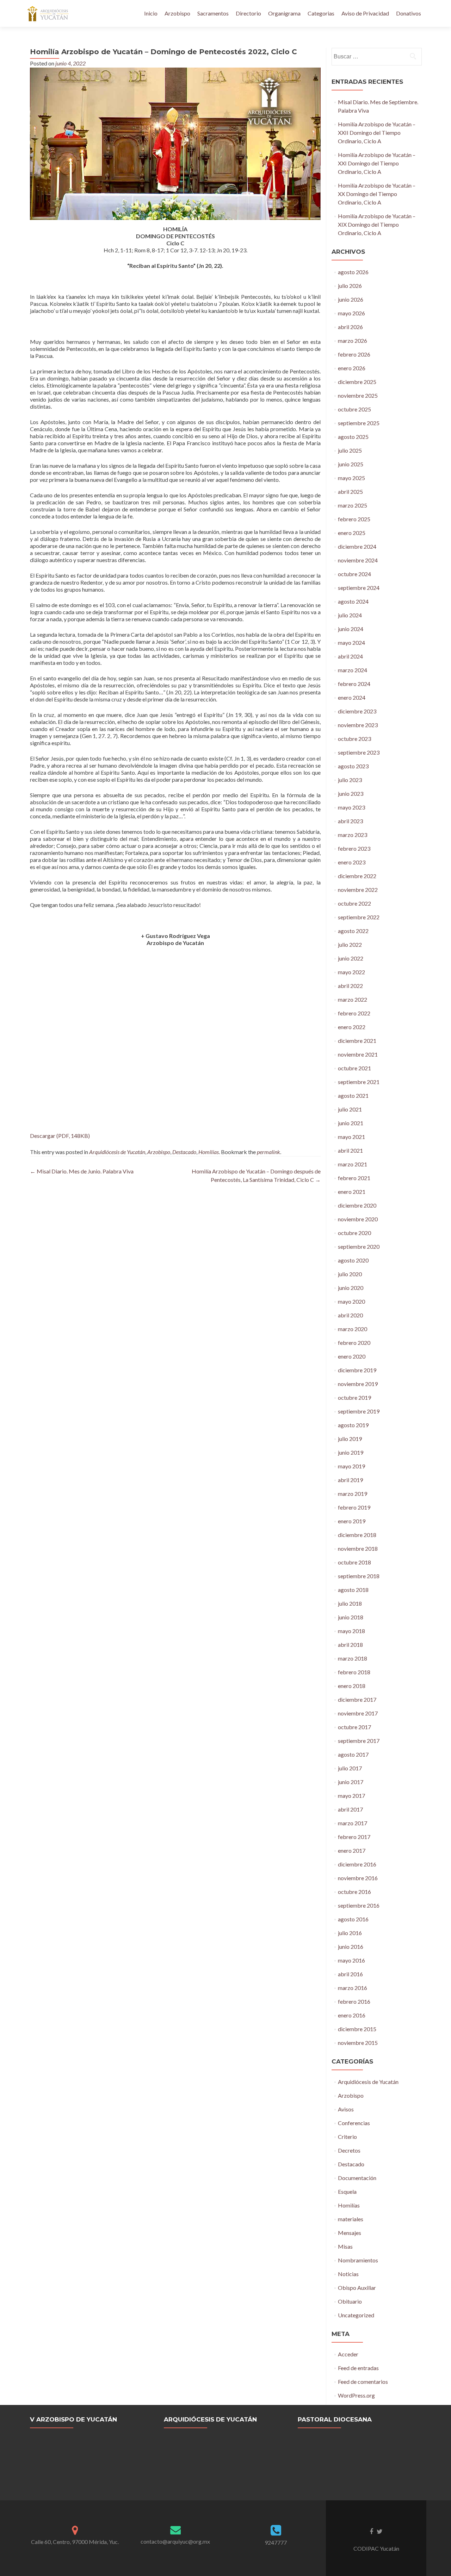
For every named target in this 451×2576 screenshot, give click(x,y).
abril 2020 (350, 1315)
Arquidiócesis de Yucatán (117, 1152)
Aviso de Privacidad (365, 13)
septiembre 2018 (359, 1576)
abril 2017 (350, 1809)
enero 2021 (352, 1192)
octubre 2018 (354, 1562)
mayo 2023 (351, 807)
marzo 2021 (353, 1164)
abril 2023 (350, 821)
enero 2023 (352, 862)
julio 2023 (350, 780)
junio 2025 (351, 464)
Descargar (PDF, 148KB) (60, 1136)
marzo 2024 (353, 670)
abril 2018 (350, 1645)
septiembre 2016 (359, 1905)
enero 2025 (352, 533)
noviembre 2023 (358, 725)
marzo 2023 (353, 835)
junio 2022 (351, 958)
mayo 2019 (351, 1466)
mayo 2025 (351, 478)
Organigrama (284, 13)
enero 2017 (352, 1850)
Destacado (184, 1152)
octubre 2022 (354, 903)
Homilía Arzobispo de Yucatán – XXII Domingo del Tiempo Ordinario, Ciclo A (377, 133)
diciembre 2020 (357, 1205)
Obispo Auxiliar (357, 2288)
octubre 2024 (354, 574)
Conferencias (354, 2123)
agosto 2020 (353, 1260)
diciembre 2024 (357, 546)
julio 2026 (350, 286)
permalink (268, 1152)
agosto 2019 (353, 1425)
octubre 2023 (354, 739)
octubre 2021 (354, 1068)
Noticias (348, 2274)
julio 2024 (350, 615)
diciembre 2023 (357, 711)
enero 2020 (352, 1356)
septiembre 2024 (359, 588)
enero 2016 (352, 2015)
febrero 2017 (354, 1837)
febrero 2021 (354, 1178)
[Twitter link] (380, 2531)
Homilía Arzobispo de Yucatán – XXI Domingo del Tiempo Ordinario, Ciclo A (377, 163)
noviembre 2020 (358, 1219)
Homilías (209, 1152)
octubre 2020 (354, 1233)
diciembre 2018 (357, 1535)
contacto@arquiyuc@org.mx (175, 2541)
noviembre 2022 (358, 890)
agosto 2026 (353, 272)
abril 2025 (350, 492)
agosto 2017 (353, 1754)
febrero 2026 (354, 354)
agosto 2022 (353, 931)
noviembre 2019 (358, 1384)
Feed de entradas (358, 2368)
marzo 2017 (353, 1823)
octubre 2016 (354, 1892)
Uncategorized (356, 2315)
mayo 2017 (351, 1796)
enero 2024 (352, 697)
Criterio (347, 2137)
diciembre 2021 (357, 1041)
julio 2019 (350, 1439)
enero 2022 (352, 1027)
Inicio (151, 13)
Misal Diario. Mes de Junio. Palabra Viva (82, 1171)
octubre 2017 (354, 1727)
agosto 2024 (353, 601)
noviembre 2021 (358, 1054)
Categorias (321, 13)
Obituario (350, 2301)
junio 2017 (351, 1782)
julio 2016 (350, 1933)
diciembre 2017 (357, 1699)
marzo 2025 (353, 505)
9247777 (276, 2542)
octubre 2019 (354, 1397)
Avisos (346, 2109)
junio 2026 (351, 299)
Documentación (357, 2178)
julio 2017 (350, 1768)
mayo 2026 (351, 313)
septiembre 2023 (359, 752)
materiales (351, 2219)
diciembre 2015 (357, 2029)
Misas (345, 2246)
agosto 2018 (353, 1590)
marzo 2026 (353, 341)
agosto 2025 (353, 437)
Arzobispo (177, 13)
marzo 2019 (353, 1494)
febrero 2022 (354, 1013)
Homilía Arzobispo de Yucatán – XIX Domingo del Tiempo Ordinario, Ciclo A (377, 224)
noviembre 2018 (358, 1548)
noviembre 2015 (358, 2043)
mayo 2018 (351, 1631)
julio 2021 (350, 1109)
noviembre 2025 (358, 395)
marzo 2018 (353, 1658)
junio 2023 (351, 793)
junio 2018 (351, 1617)
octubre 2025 (354, 409)
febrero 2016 (354, 2001)
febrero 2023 (354, 848)
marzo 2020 (353, 1329)
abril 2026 (350, 327)
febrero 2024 (354, 684)
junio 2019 (351, 1452)
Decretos (349, 2150)
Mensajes (350, 2233)
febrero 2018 (354, 1672)
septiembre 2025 (359, 423)
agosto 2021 (353, 1095)
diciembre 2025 (357, 382)
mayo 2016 (351, 1960)
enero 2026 (352, 368)
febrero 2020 (354, 1343)
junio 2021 (351, 1123)
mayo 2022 (351, 972)
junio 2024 (351, 629)
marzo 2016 (353, 1988)
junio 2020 (351, 1288)
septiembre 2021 (359, 1082)
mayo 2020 (351, 1301)
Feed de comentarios (363, 2382)
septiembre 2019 (359, 1411)
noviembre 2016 (358, 1878)
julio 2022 (350, 944)
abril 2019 (350, 1480)
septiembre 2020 (359, 1246)
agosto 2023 (353, 766)
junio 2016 (351, 1947)
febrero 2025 (354, 519)
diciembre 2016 (357, 1864)
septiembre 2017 (359, 1741)
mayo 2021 (351, 1137)
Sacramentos (213, 13)
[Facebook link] (371, 2531)
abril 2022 (350, 986)
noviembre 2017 (358, 1713)
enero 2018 (352, 1686)
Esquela (347, 2191)
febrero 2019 (354, 1507)
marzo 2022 (353, 999)
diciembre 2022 (357, 876)
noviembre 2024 (358, 560)
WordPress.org (356, 2395)
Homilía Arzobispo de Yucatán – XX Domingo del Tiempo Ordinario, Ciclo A (377, 194)
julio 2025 (350, 450)
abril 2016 (350, 1974)
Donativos (409, 13)
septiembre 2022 (359, 917)
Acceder (348, 2354)
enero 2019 (352, 1521)
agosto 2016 (353, 1919)
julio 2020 (350, 1274)
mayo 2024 (351, 643)
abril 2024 (350, 656)
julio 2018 (350, 1603)
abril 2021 (350, 1150)
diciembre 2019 (357, 1370)
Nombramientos (358, 2260)
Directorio (248, 13)
